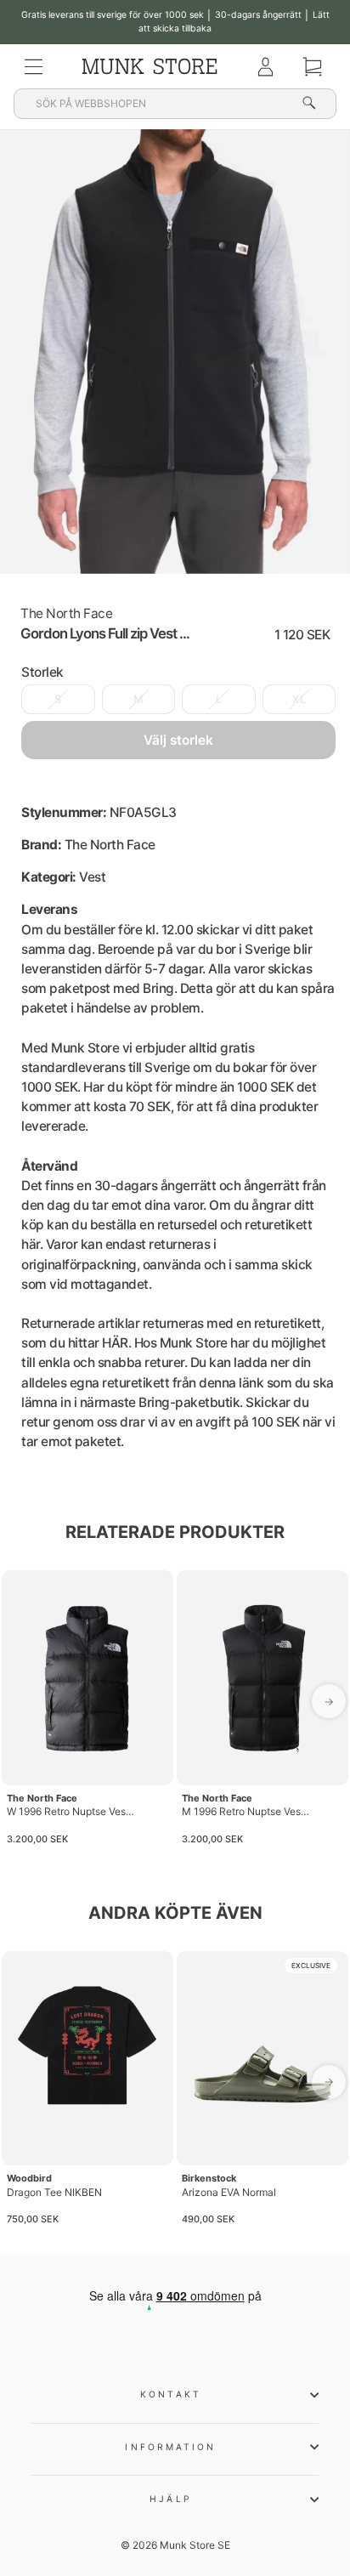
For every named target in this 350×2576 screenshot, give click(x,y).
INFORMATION (170, 2447)
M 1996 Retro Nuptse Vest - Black (246, 1811)
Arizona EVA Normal (229, 2192)
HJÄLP (170, 2499)
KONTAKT (171, 2394)
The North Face (66, 613)
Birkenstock (209, 2178)
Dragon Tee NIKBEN (54, 2192)
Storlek (42, 672)
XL (299, 699)
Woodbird (29, 2178)
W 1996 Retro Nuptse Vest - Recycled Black (71, 1811)
